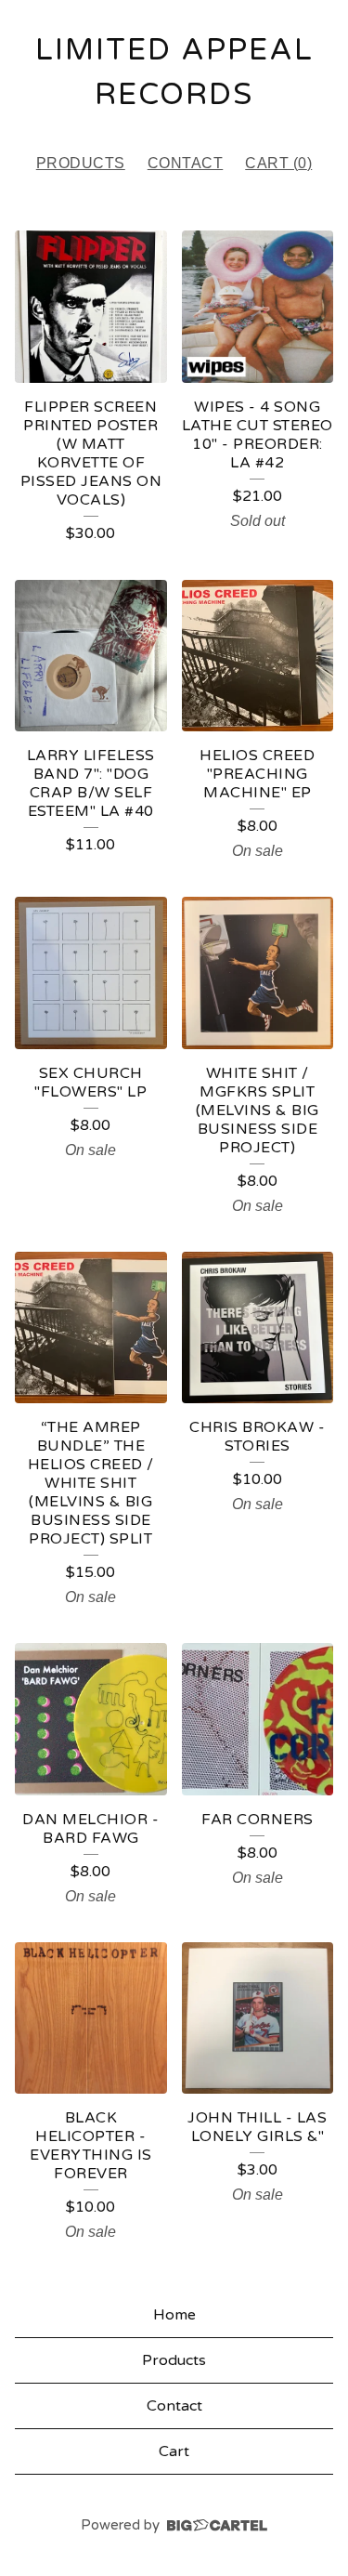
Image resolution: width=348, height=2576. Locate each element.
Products (81, 163)
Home (174, 2315)
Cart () (278, 163)
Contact (186, 163)
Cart (174, 2451)
